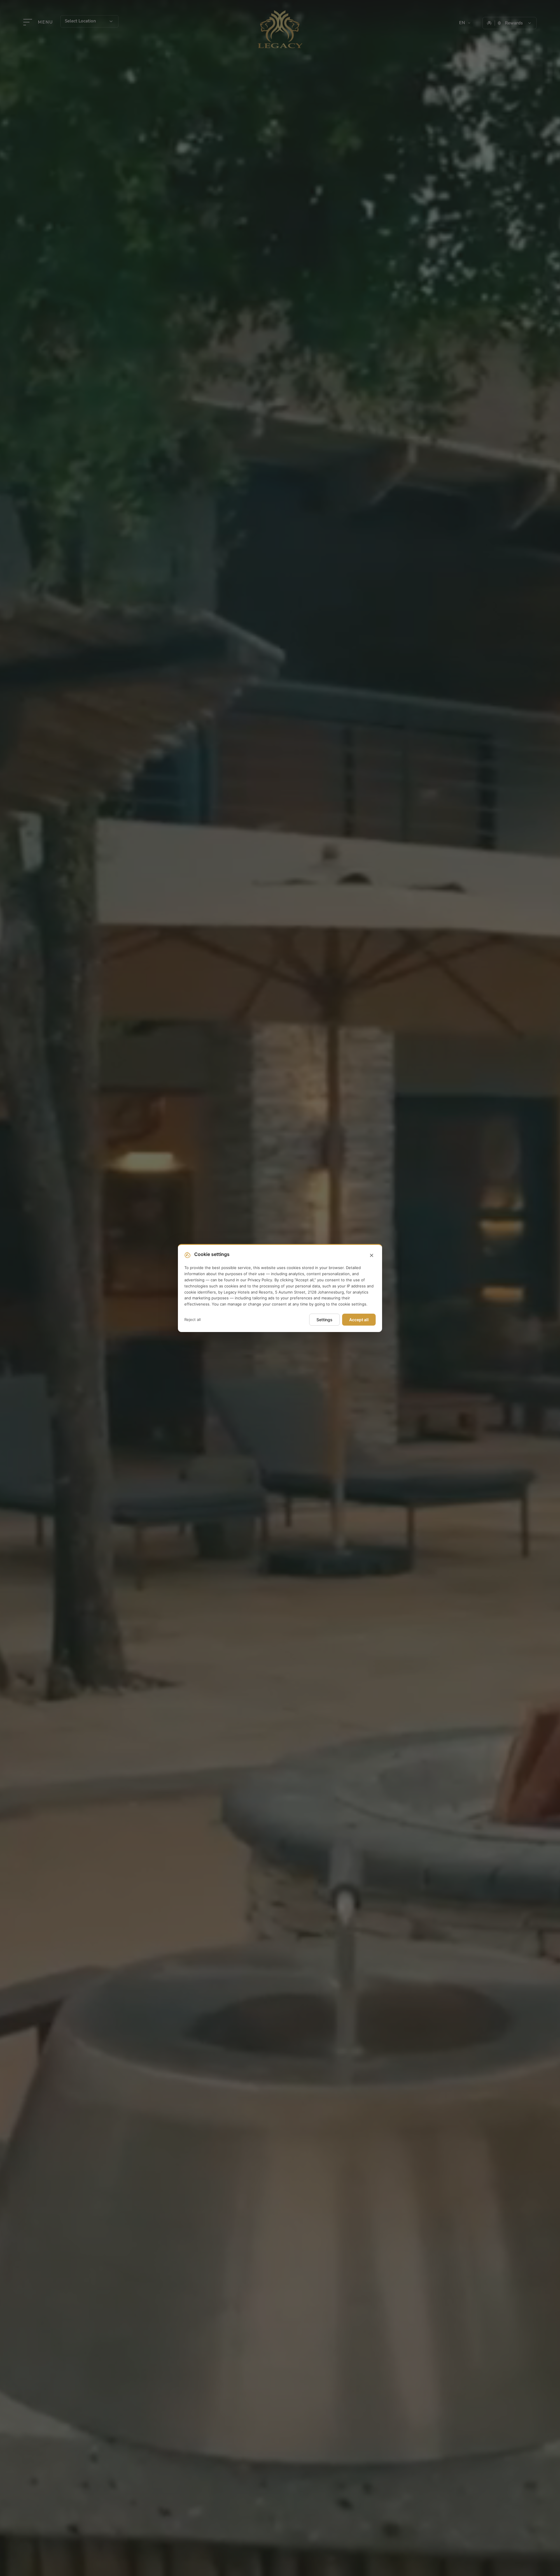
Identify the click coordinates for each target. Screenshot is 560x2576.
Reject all (192, 1319)
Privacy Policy (260, 1280)
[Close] (372, 1256)
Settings (324, 1320)
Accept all (359, 1320)
